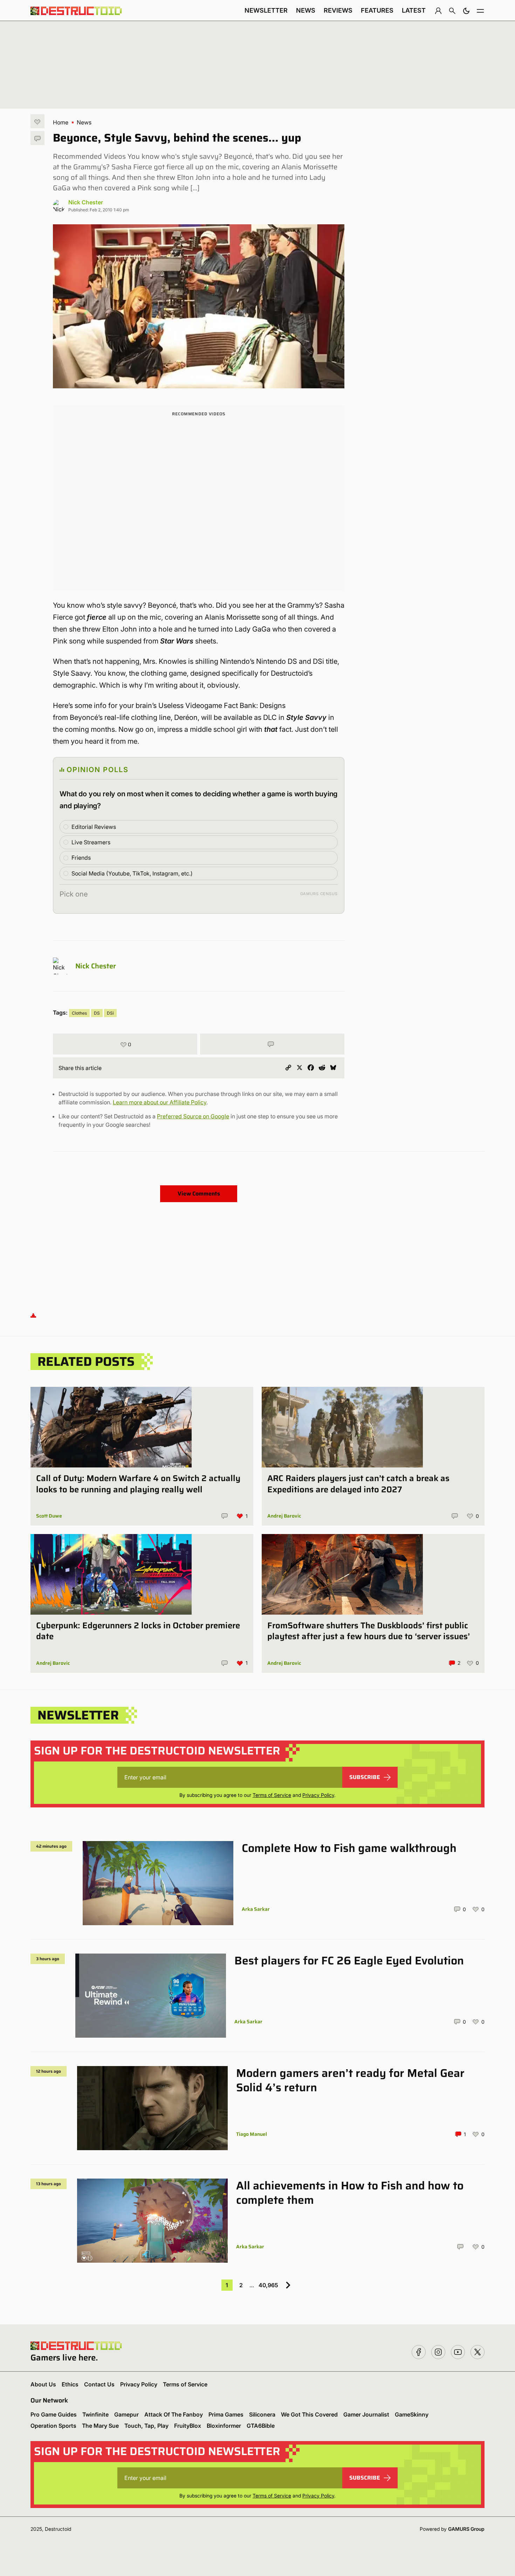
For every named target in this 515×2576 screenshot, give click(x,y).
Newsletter (266, 10)
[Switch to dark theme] (466, 11)
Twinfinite (95, 2414)
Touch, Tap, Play (146, 2426)
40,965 (268, 2285)
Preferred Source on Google (193, 1116)
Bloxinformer (224, 2426)
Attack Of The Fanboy (174, 2414)
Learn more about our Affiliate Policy (160, 1102)
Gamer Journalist (366, 2414)
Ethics (70, 2384)
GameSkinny (412, 2414)
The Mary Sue (100, 2426)
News (306, 10)
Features (377, 10)
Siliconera (262, 2414)
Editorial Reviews (94, 827)
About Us (43, 2384)
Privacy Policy (318, 1795)
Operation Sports (53, 2426)
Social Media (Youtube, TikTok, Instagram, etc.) (132, 873)
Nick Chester (86, 202)
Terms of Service (272, 1795)
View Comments (199, 1194)
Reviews (338, 10)
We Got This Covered (309, 2414)
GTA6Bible (261, 2426)
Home (61, 122)
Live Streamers (91, 842)
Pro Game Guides (54, 2414)
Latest (414, 10)
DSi (110, 1013)
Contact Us (99, 2384)
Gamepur (126, 2414)
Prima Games (226, 2414)
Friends (81, 858)
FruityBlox (188, 2426)
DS (97, 1013)
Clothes (79, 1013)
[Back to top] (33, 1315)
